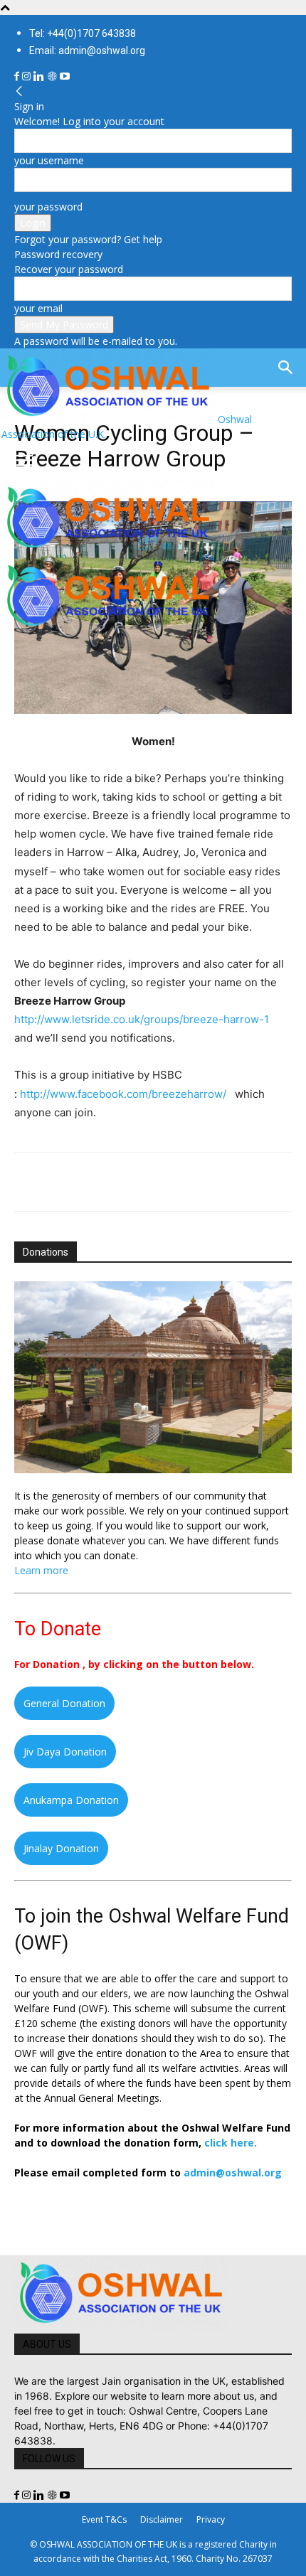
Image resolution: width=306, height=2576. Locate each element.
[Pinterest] (94, 1182)
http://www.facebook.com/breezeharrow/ (123, 1094)
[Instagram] (28, 76)
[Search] (286, 368)
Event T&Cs (104, 2519)
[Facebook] (18, 76)
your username (49, 160)
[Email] (159, 1182)
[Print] (192, 1182)
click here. (231, 2143)
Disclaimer (162, 2519)
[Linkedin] (40, 76)
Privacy (211, 2519)
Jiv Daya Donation (65, 1752)
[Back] (19, 91)
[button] (24, 461)
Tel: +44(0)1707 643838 (83, 33)
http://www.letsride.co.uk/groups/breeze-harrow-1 (142, 1019)
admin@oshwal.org (233, 2173)
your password (48, 207)
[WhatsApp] (127, 1182)
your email (38, 308)
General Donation (64, 1703)
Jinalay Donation (61, 1848)
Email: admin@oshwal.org (87, 50)
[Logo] (108, 551)
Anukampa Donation (71, 1800)
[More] (226, 1182)
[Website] (53, 76)
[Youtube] (65, 76)
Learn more (41, 1570)
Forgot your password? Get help (88, 239)
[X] (61, 1182)
